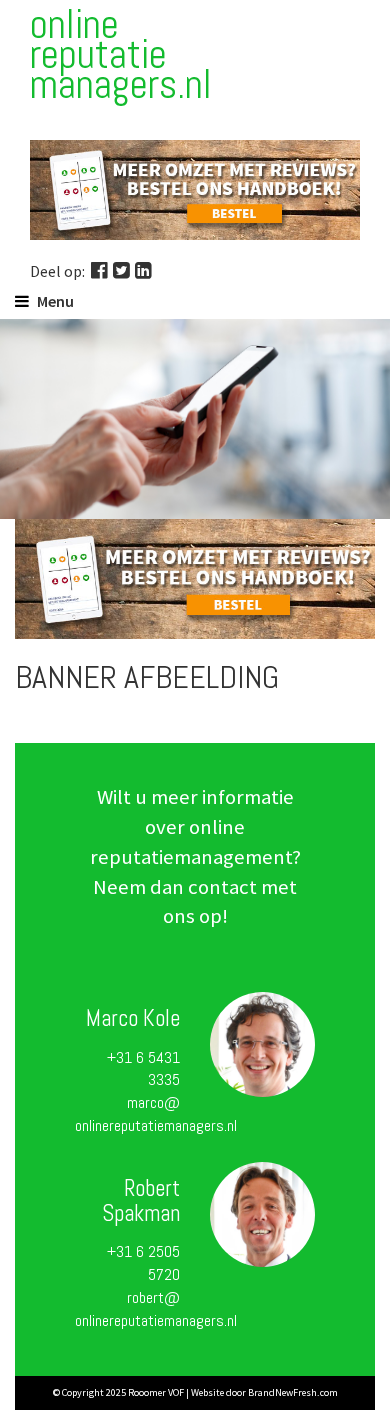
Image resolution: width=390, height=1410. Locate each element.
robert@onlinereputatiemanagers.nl (156, 1309)
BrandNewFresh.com (293, 1392)
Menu (55, 301)
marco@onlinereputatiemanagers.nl (156, 1114)
